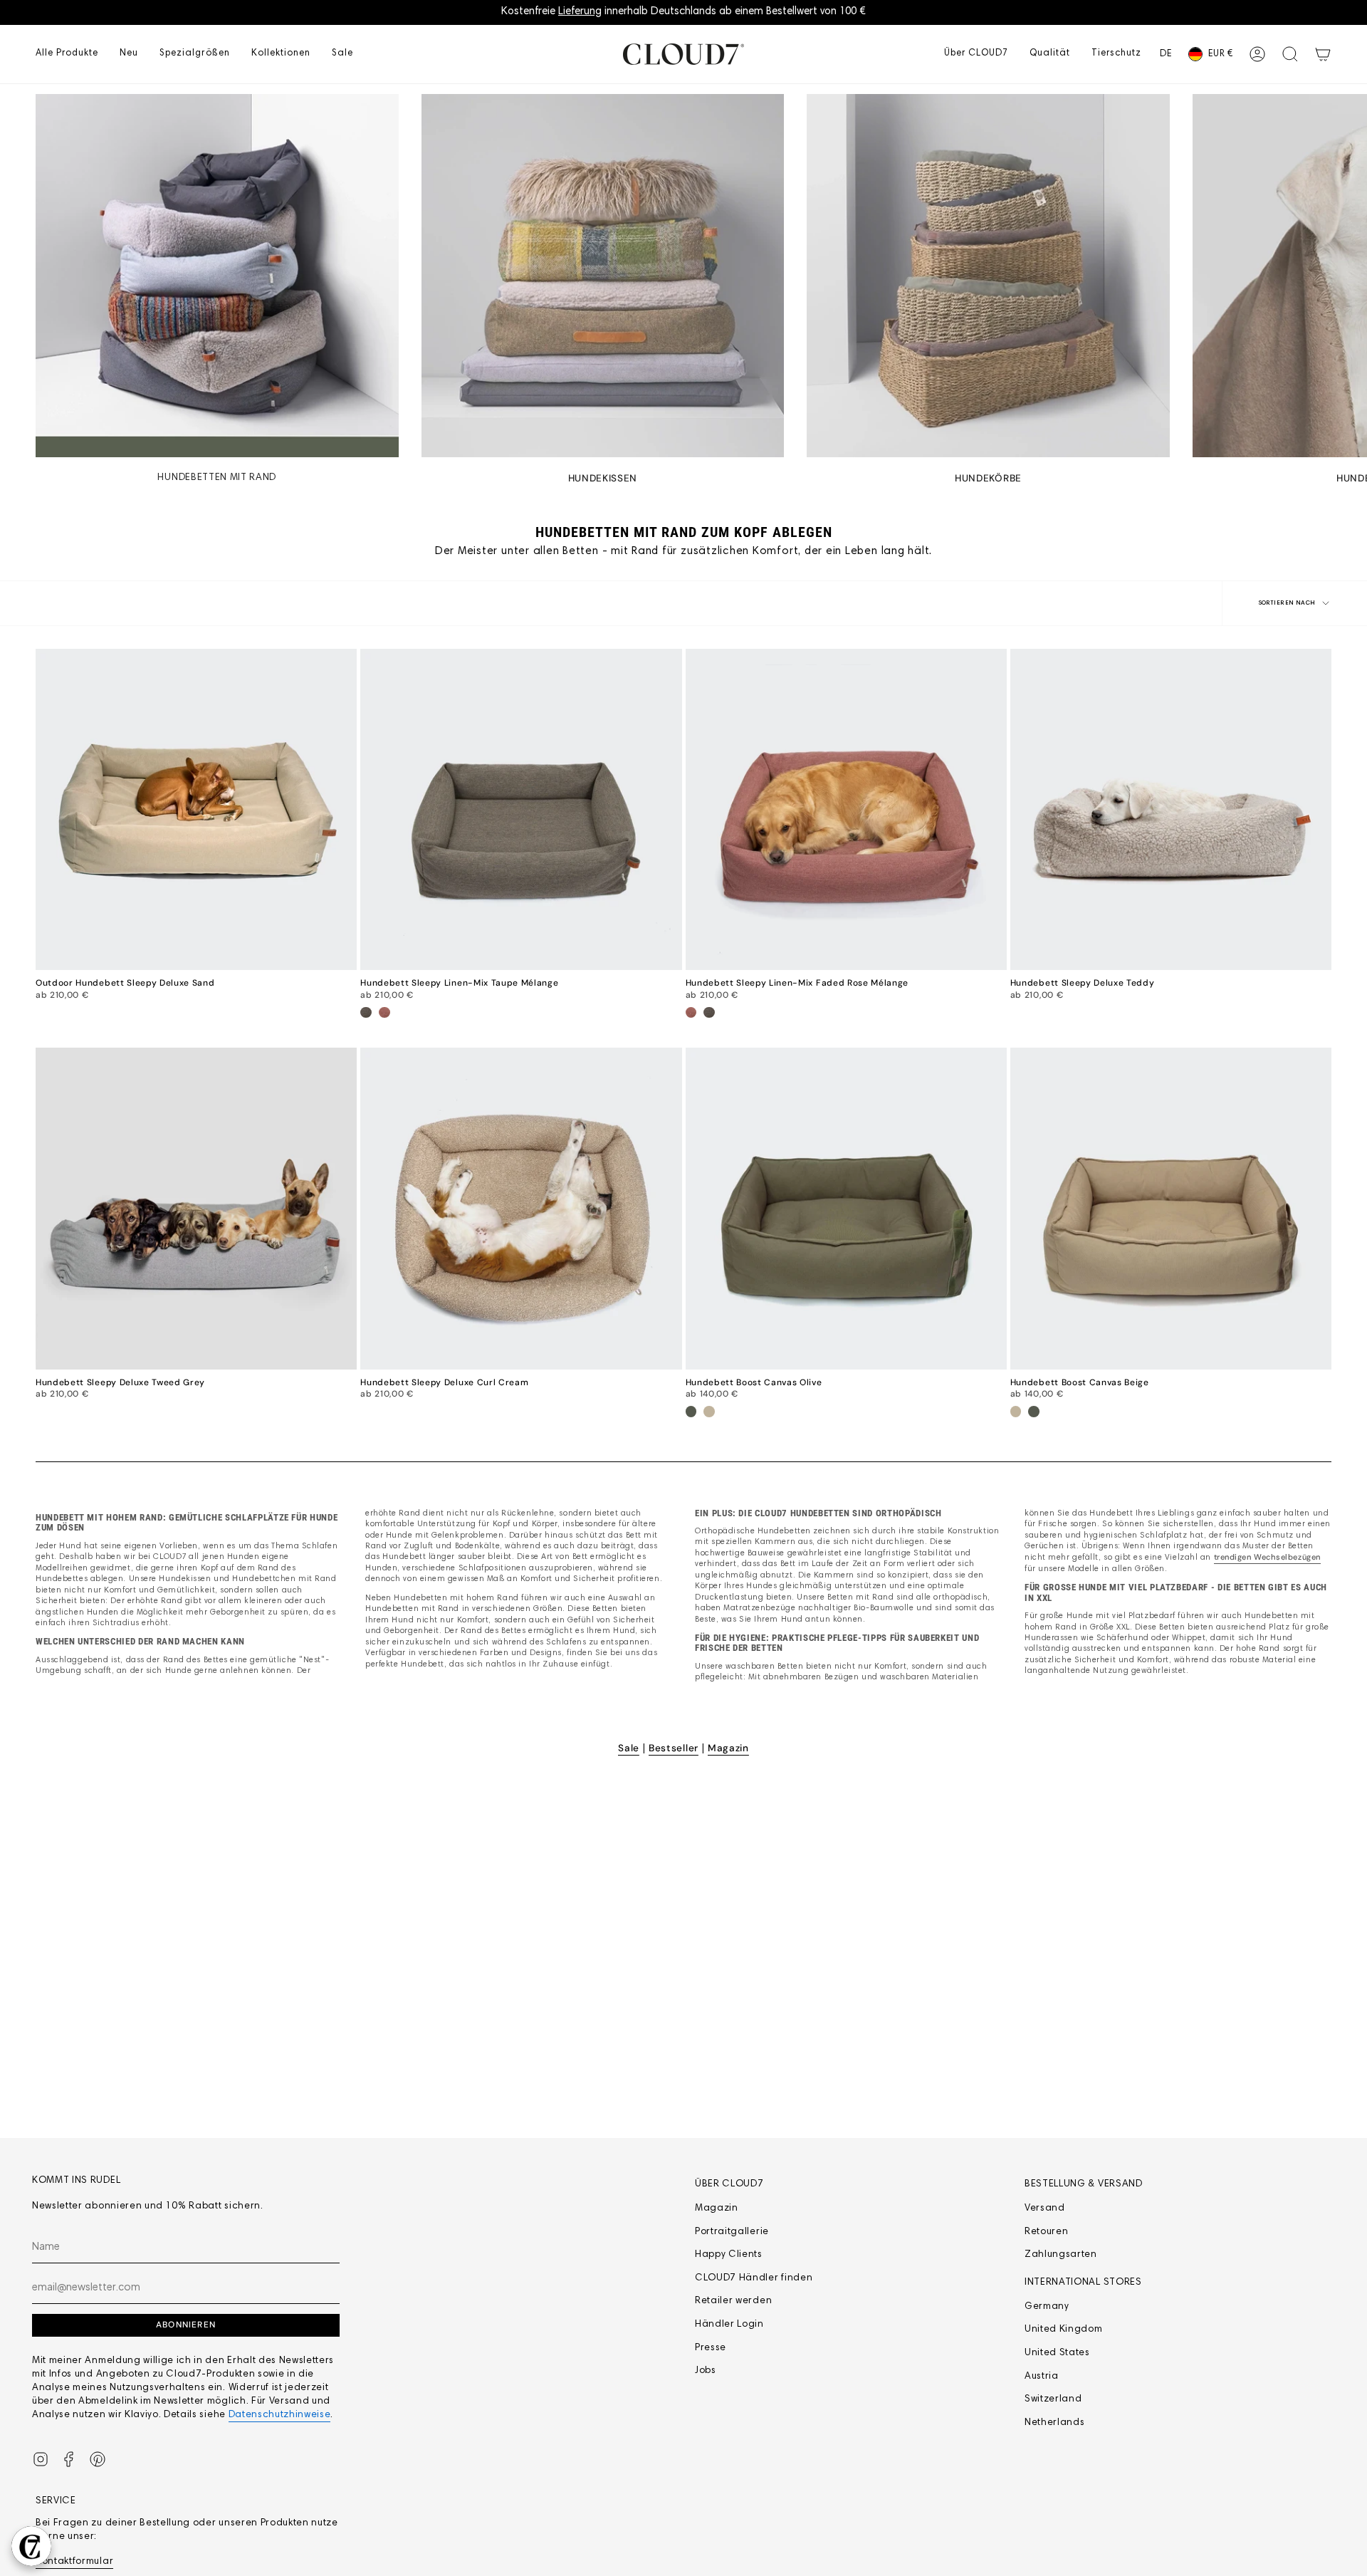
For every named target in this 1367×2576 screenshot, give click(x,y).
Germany (1047, 2307)
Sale (629, 1748)
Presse (711, 2348)
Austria (1042, 2377)
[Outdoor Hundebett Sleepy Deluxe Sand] (196, 809)
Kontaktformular (74, 2562)
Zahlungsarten (1061, 2255)
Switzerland (1053, 2399)
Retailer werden (733, 2301)
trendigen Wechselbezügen (1267, 1557)
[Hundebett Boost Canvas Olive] (846, 1208)
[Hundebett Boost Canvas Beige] (1171, 1208)
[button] (67, 54)
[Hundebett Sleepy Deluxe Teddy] (1171, 809)
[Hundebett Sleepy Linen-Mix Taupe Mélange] (521, 809)
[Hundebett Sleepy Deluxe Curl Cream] (521, 1208)
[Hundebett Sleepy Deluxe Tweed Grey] (196, 1208)
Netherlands (1054, 2423)
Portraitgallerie (732, 2232)
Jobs (706, 2371)
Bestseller (674, 1748)
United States (1057, 2353)
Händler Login (729, 2325)
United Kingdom (1064, 2330)
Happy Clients (729, 2255)
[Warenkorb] (1323, 54)
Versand (1045, 2209)
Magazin (728, 1748)
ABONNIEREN (186, 2325)
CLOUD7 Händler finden (754, 2278)
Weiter (1346, 276)
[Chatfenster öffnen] (31, 2546)
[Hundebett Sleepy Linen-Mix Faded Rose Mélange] (846, 809)
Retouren (1046, 2232)
